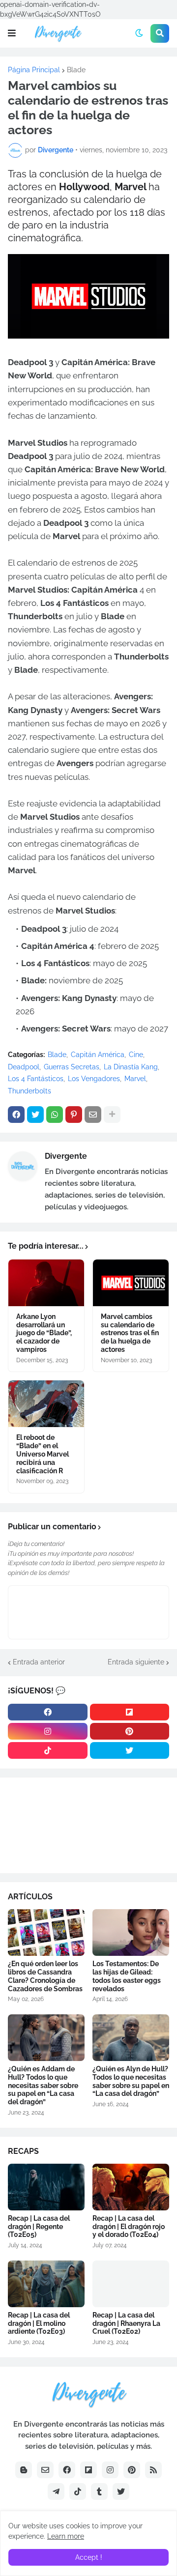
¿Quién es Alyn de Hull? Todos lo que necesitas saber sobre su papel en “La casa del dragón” (131, 2081)
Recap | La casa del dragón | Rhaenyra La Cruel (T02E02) (126, 2323)
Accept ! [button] (89, 2557)
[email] (45, 2470)
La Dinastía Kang (131, 1067)
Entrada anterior (39, 1662)
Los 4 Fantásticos (36, 1079)
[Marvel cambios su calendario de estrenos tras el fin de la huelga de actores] (131, 1283)
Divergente (66, 1156)
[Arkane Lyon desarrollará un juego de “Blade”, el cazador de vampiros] (46, 1283)
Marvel (135, 1079)
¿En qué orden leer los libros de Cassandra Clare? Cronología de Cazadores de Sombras (45, 1976)
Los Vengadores (94, 1079)
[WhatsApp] (55, 1115)
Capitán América (98, 1055)
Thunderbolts (29, 1091)
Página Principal (34, 70)
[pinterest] (130, 1731)
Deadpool (24, 1067)
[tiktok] (48, 1750)
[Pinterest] (74, 1115)
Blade (76, 70)
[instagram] (48, 1731)
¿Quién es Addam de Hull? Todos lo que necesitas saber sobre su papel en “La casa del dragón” (43, 2085)
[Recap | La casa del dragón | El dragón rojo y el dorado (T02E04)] (131, 2187)
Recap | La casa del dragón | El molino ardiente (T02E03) (39, 2323)
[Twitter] (35, 1115)
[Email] (93, 1115)
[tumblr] (99, 2491)
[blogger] (24, 2470)
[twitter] (130, 1750)
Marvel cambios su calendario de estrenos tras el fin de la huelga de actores (130, 1333)
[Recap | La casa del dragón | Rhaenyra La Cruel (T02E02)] (131, 2284)
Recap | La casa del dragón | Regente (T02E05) (39, 2227)
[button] (12, 33)
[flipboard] (130, 1712)
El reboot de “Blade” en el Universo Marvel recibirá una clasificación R (43, 1454)
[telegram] (56, 2491)
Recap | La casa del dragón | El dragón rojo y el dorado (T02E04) (129, 2227)
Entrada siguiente (136, 1662)
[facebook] (48, 1712)
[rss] (153, 2470)
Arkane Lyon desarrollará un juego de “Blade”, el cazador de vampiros (44, 1333)
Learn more (66, 2536)
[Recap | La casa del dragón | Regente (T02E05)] (46, 2187)
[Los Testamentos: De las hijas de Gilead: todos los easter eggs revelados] (131, 1932)
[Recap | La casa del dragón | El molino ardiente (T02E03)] (46, 2284)
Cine (136, 1055)
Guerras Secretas (72, 1067)
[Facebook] (16, 1115)
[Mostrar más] (112, 1115)
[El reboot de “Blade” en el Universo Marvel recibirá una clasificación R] (46, 1404)
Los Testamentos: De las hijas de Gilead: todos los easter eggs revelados (127, 1976)
